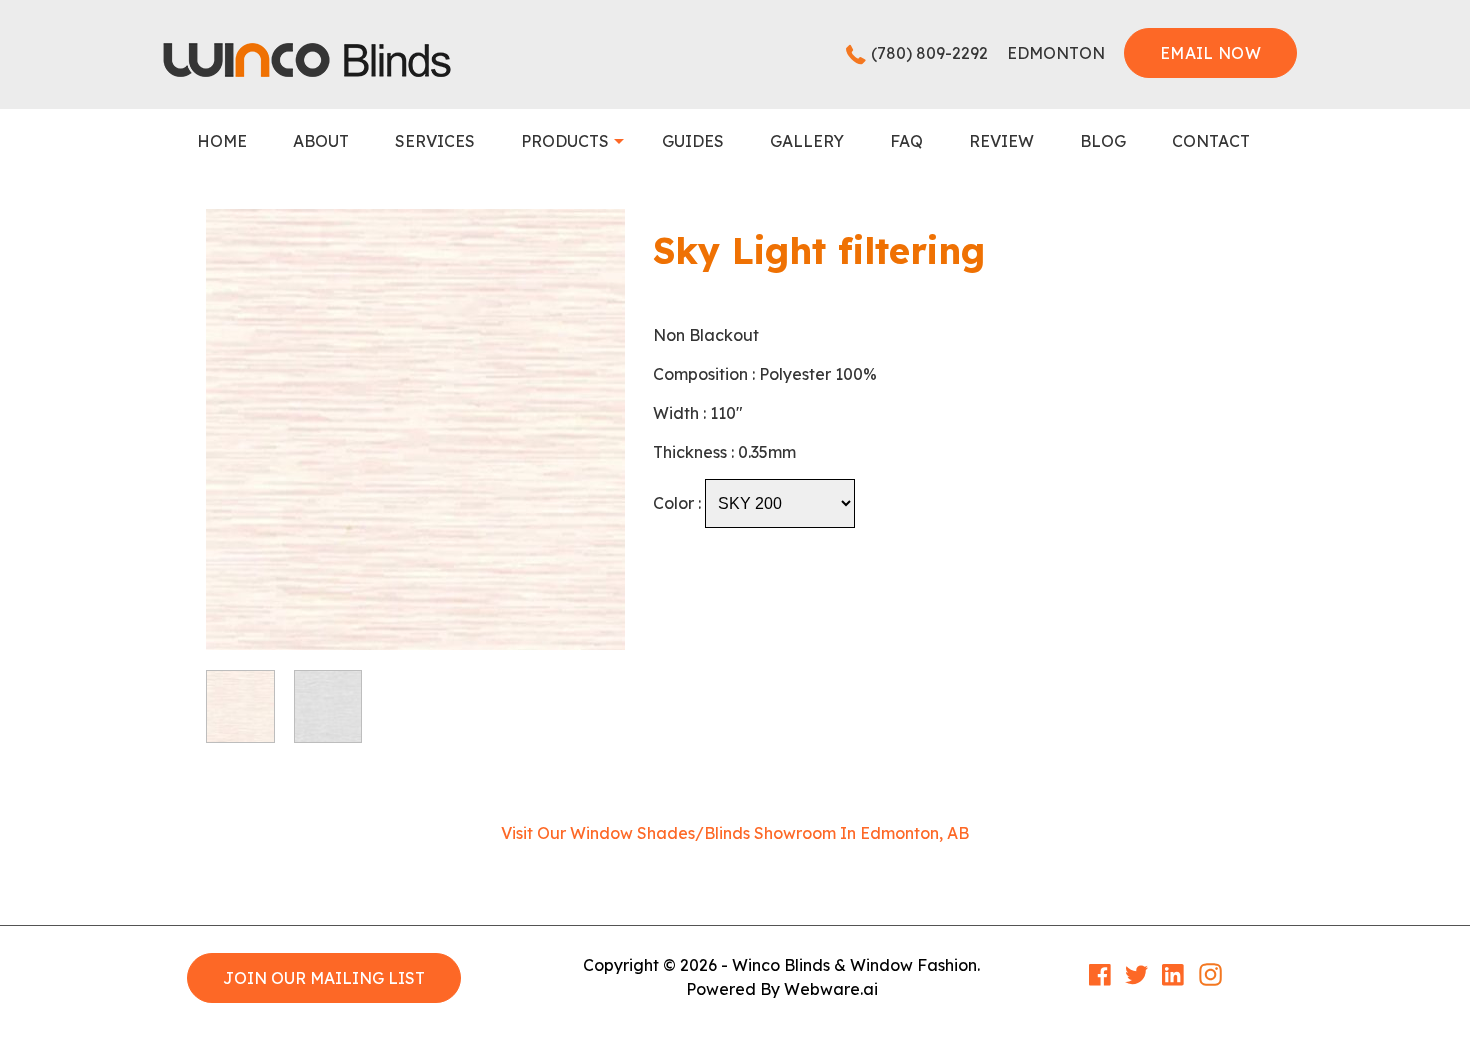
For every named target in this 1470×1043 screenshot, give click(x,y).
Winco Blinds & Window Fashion (854, 965)
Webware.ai (831, 989)
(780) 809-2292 (929, 53)
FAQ (906, 141)
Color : (677, 503)
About (321, 141)
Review (1001, 141)
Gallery (807, 141)
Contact (1211, 141)
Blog (1103, 141)
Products (565, 141)
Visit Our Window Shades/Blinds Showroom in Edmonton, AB (735, 833)
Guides (693, 141)
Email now (1210, 53)
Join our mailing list (324, 978)
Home (222, 141)
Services (435, 141)
